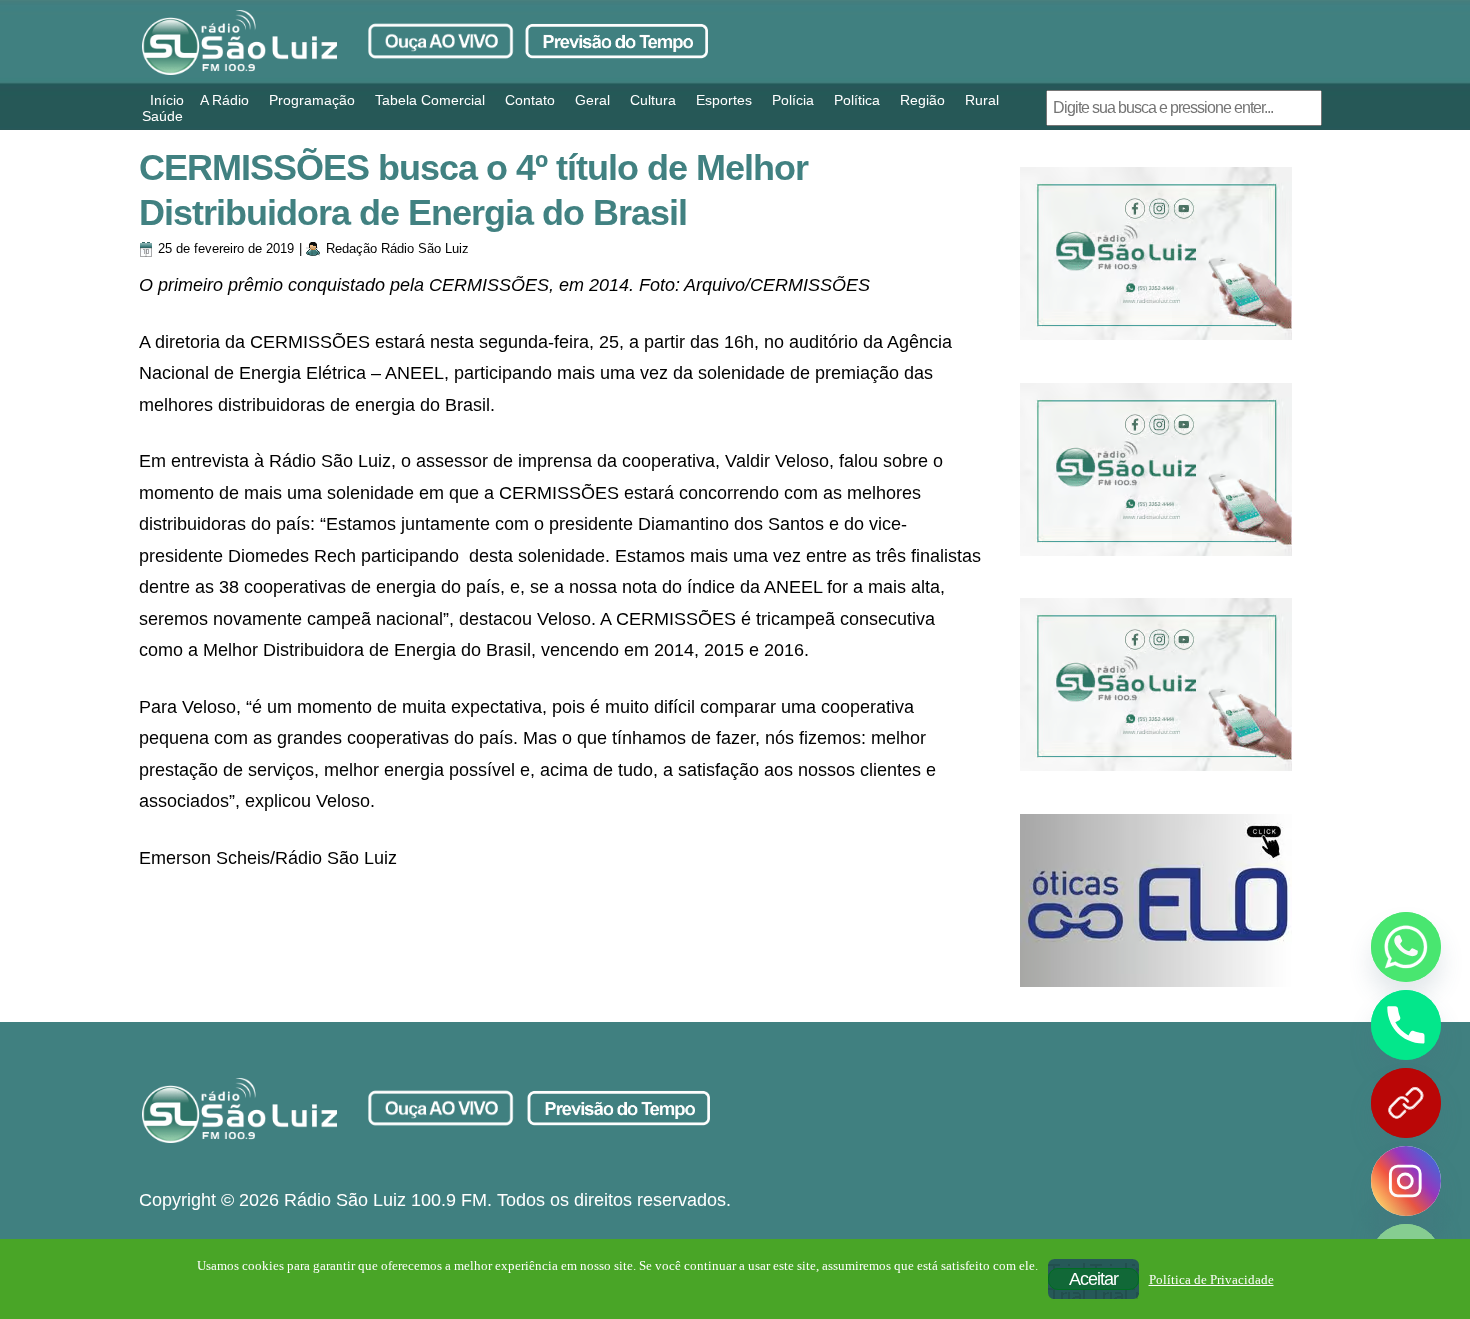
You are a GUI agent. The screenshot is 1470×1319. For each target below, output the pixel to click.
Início (167, 100)
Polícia (793, 100)
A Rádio (224, 100)
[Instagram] (1406, 1181)
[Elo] (1156, 900)
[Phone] (1406, 1025)
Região (922, 100)
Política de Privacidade (1211, 1279)
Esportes (724, 100)
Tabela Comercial (430, 100)
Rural (982, 100)
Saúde (162, 116)
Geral (592, 100)
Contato (530, 100)
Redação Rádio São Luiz (397, 248)
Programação (312, 100)
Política (857, 100)
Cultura (653, 100)
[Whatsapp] (1406, 947)
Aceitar (1093, 1279)
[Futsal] (1156, 469)
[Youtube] (1406, 1103)
